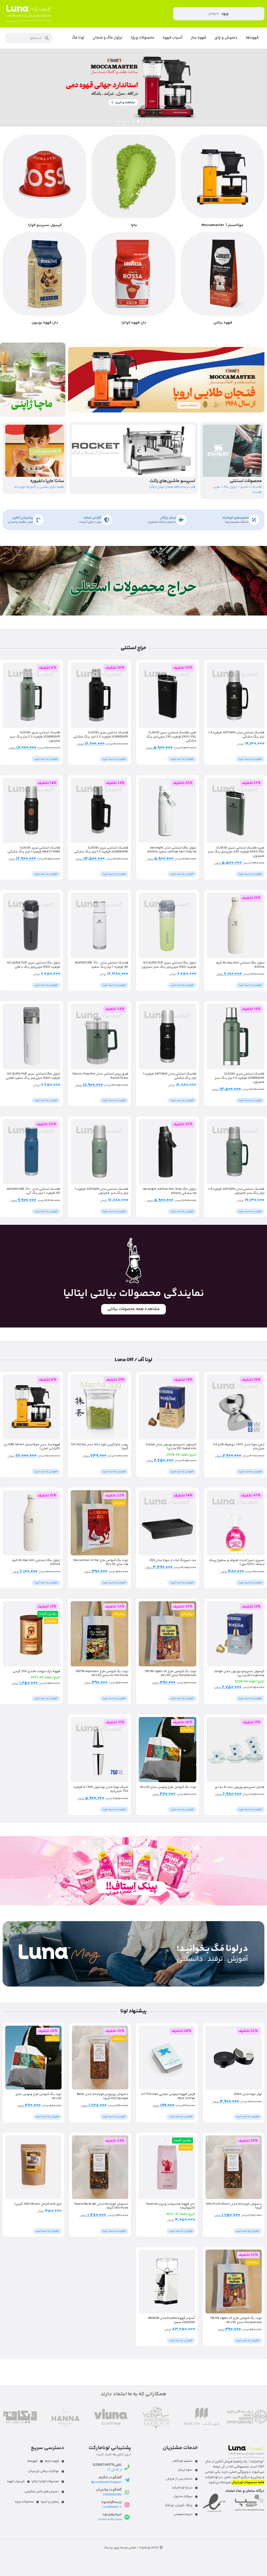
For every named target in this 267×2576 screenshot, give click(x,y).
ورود (225, 14)
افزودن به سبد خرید (250, 759)
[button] (148, 121)
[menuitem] (252, 38)
